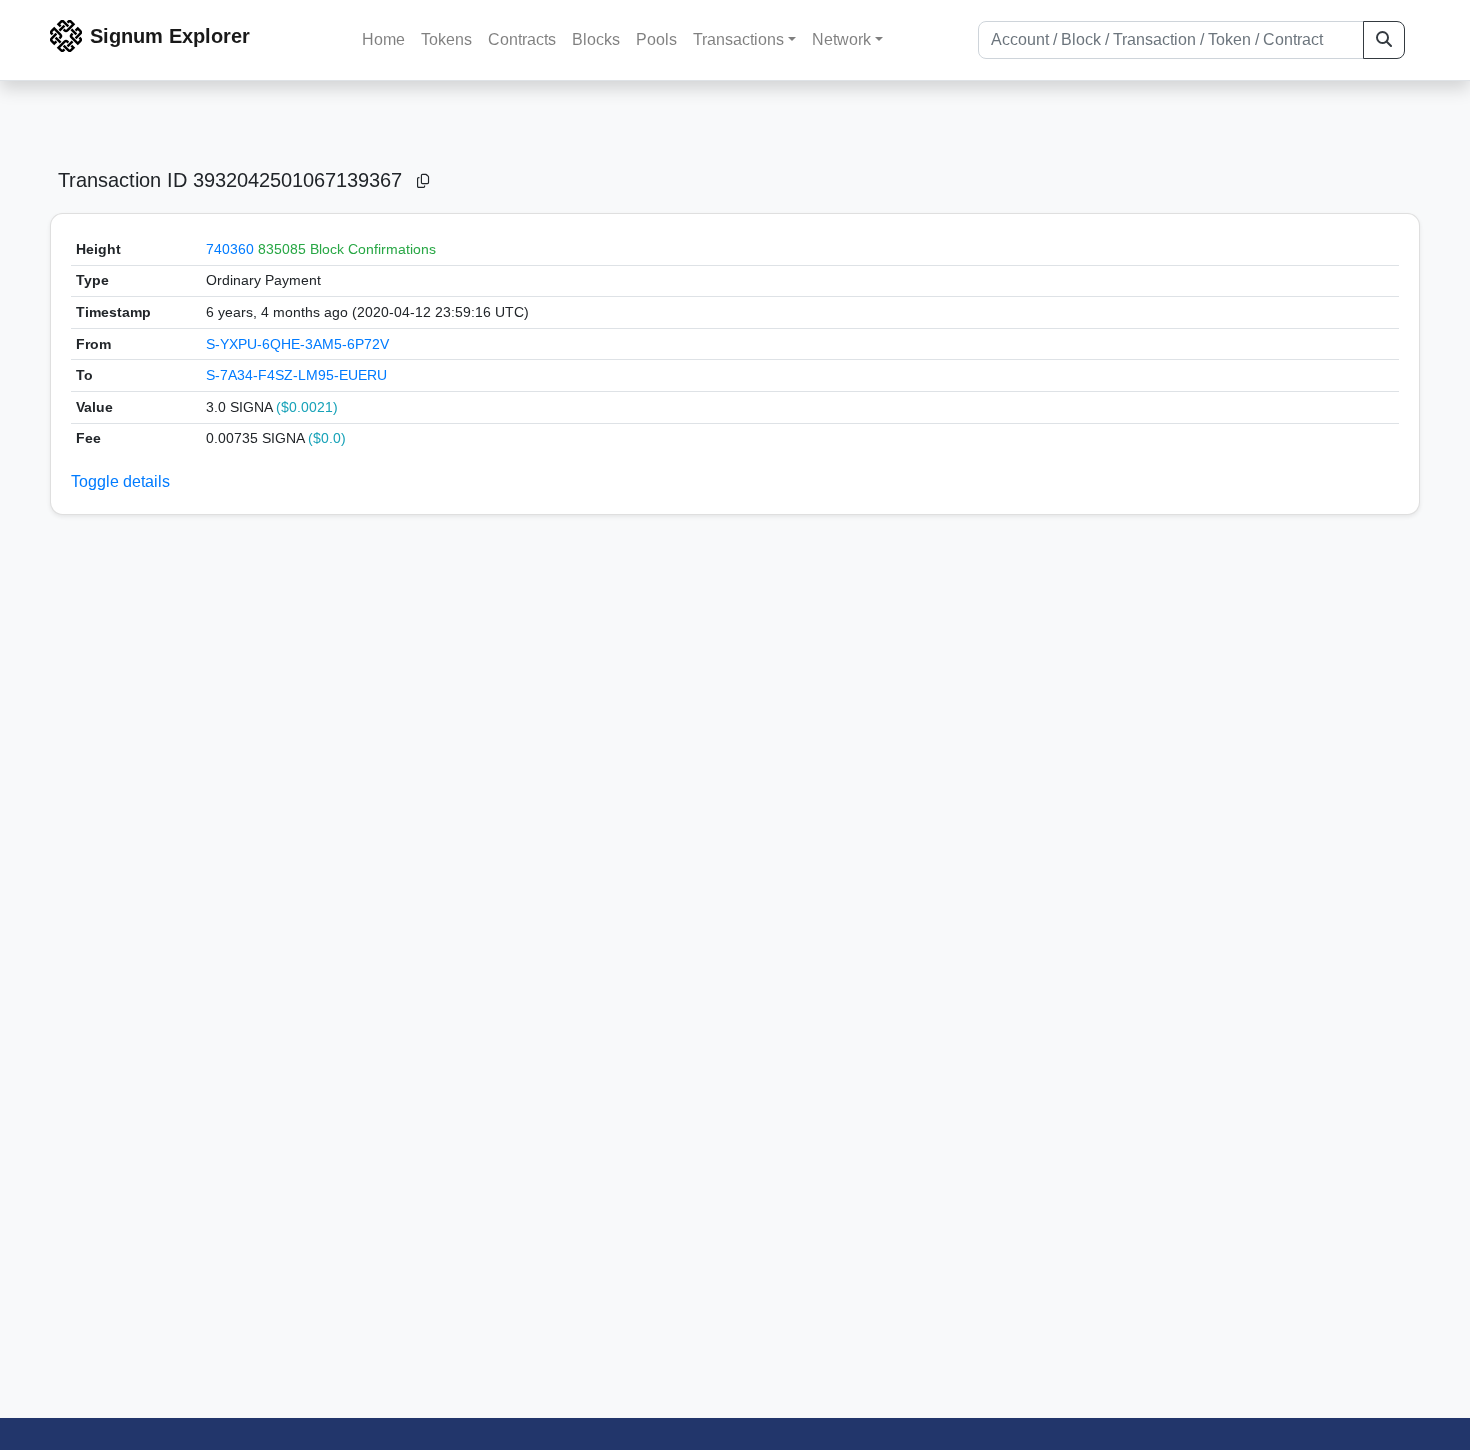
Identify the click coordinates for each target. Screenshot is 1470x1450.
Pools (656, 39)
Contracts (522, 39)
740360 (230, 249)
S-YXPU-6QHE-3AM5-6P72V (297, 344)
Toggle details (120, 481)
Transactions (738, 39)
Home (383, 39)
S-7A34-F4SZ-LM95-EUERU (296, 375)
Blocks (596, 39)
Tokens (446, 39)
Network (841, 39)
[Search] (1384, 40)
